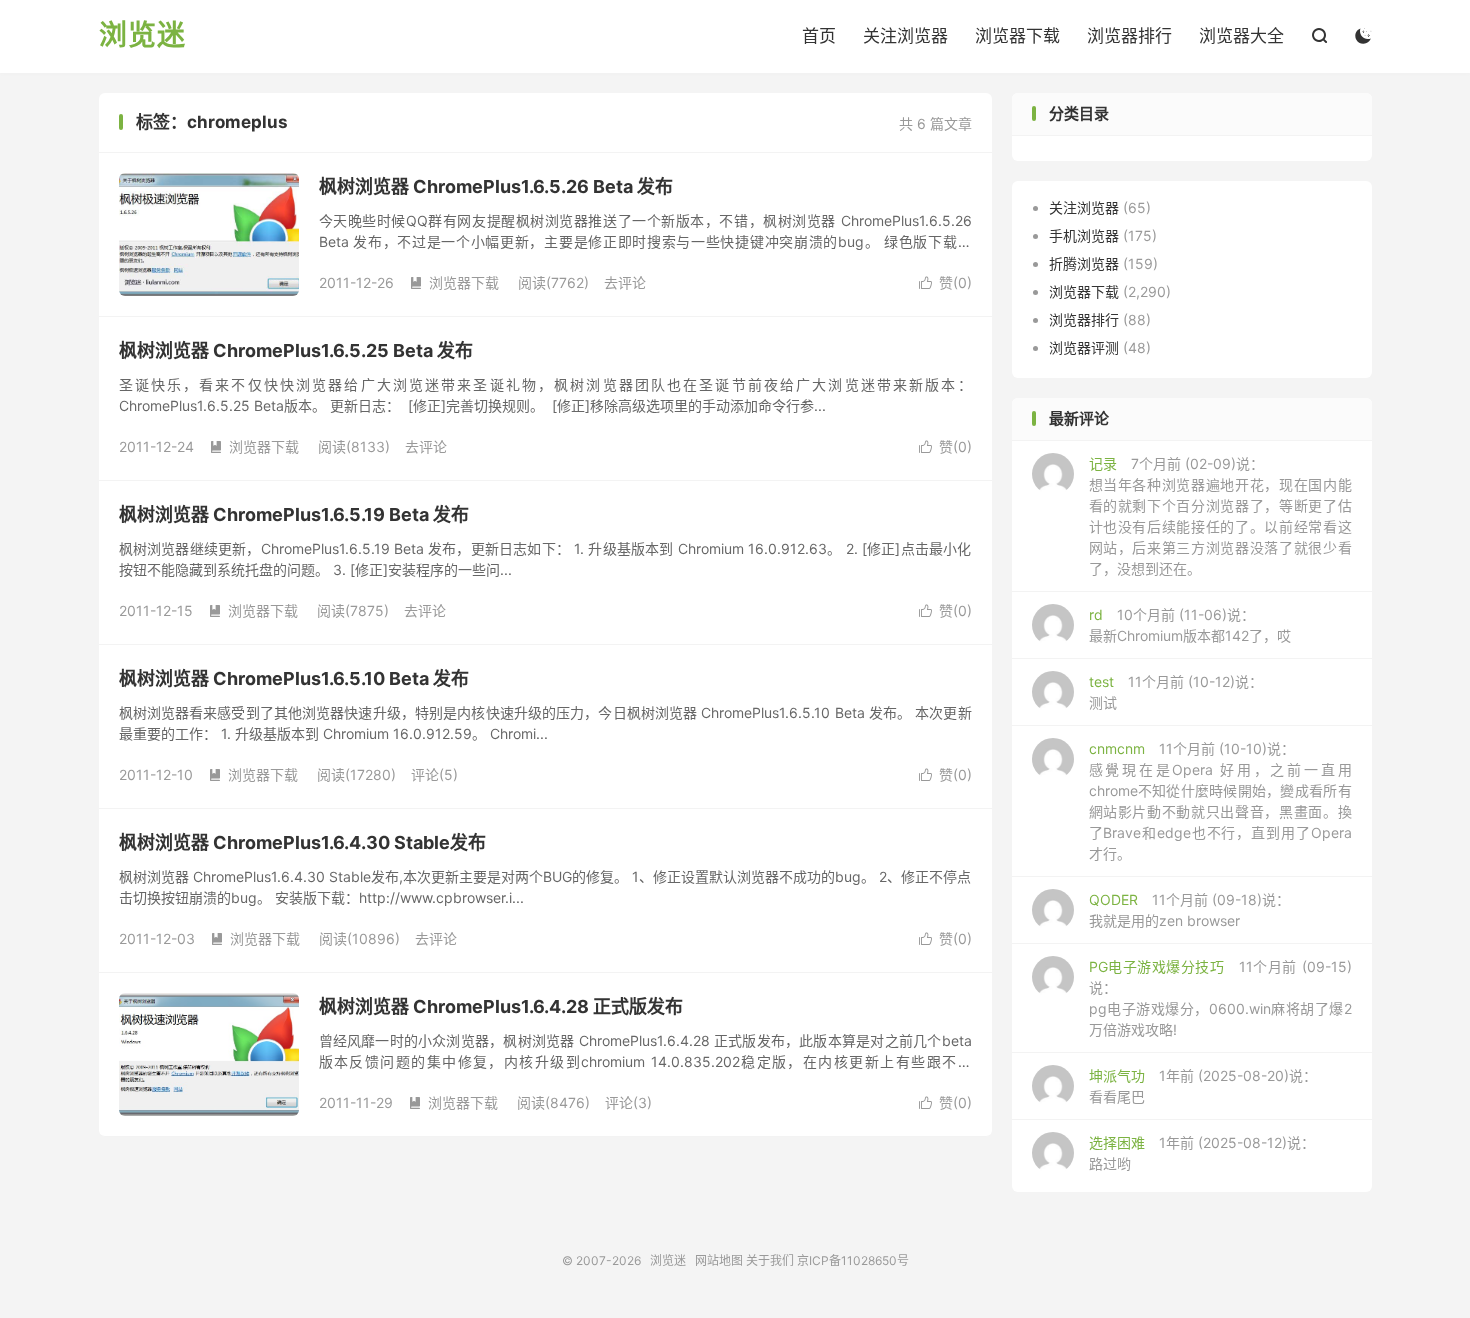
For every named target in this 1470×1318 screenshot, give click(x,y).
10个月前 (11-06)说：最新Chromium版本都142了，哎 (1190, 625)
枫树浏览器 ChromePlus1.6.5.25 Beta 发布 (296, 350)
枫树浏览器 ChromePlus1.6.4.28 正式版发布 (501, 1006)
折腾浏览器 (1084, 263)
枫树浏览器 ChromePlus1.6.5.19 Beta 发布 (294, 514)
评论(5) (434, 774)
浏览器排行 (1129, 36)
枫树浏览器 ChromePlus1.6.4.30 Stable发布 (302, 842)
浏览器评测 (1084, 347)
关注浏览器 (905, 36)
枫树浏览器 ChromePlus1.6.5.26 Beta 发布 (496, 186)
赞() (945, 282)
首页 (819, 36)
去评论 (625, 282)
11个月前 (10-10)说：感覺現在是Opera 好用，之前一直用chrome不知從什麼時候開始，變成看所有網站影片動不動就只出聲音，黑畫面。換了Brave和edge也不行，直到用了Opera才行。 (1220, 801)
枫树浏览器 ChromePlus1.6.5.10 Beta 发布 (294, 678)
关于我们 (770, 1260)
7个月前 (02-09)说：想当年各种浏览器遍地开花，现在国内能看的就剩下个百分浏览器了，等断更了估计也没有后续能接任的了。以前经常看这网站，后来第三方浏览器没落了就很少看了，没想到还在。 (1220, 516)
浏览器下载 (1017, 36)
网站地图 (719, 1260)
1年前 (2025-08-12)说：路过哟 (1202, 1153)
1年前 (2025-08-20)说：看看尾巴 (1203, 1086)
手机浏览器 (1084, 235)
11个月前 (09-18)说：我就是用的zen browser (1189, 910)
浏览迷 (142, 36)
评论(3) (628, 1102)
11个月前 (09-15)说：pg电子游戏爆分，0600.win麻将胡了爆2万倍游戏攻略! (1220, 998)
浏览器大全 (1241, 36)
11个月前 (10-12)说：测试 (1176, 692)
